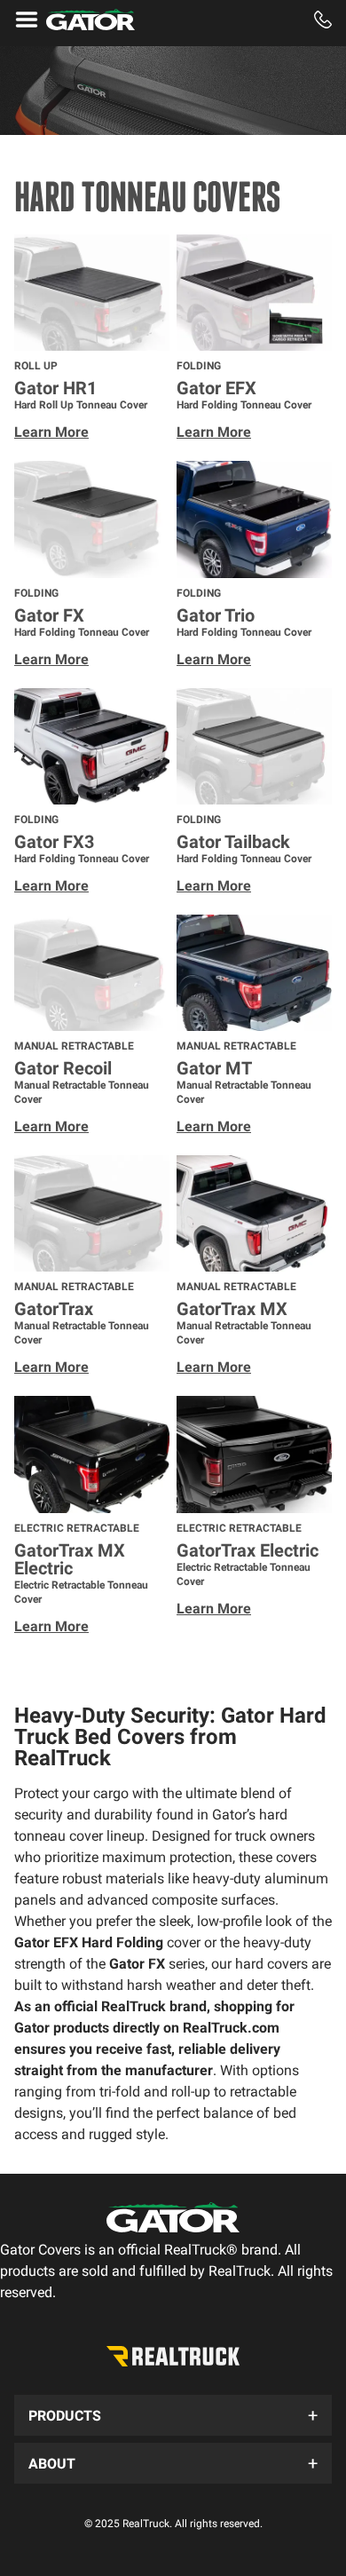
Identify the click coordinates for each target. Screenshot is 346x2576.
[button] (173, 2415)
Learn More (51, 432)
